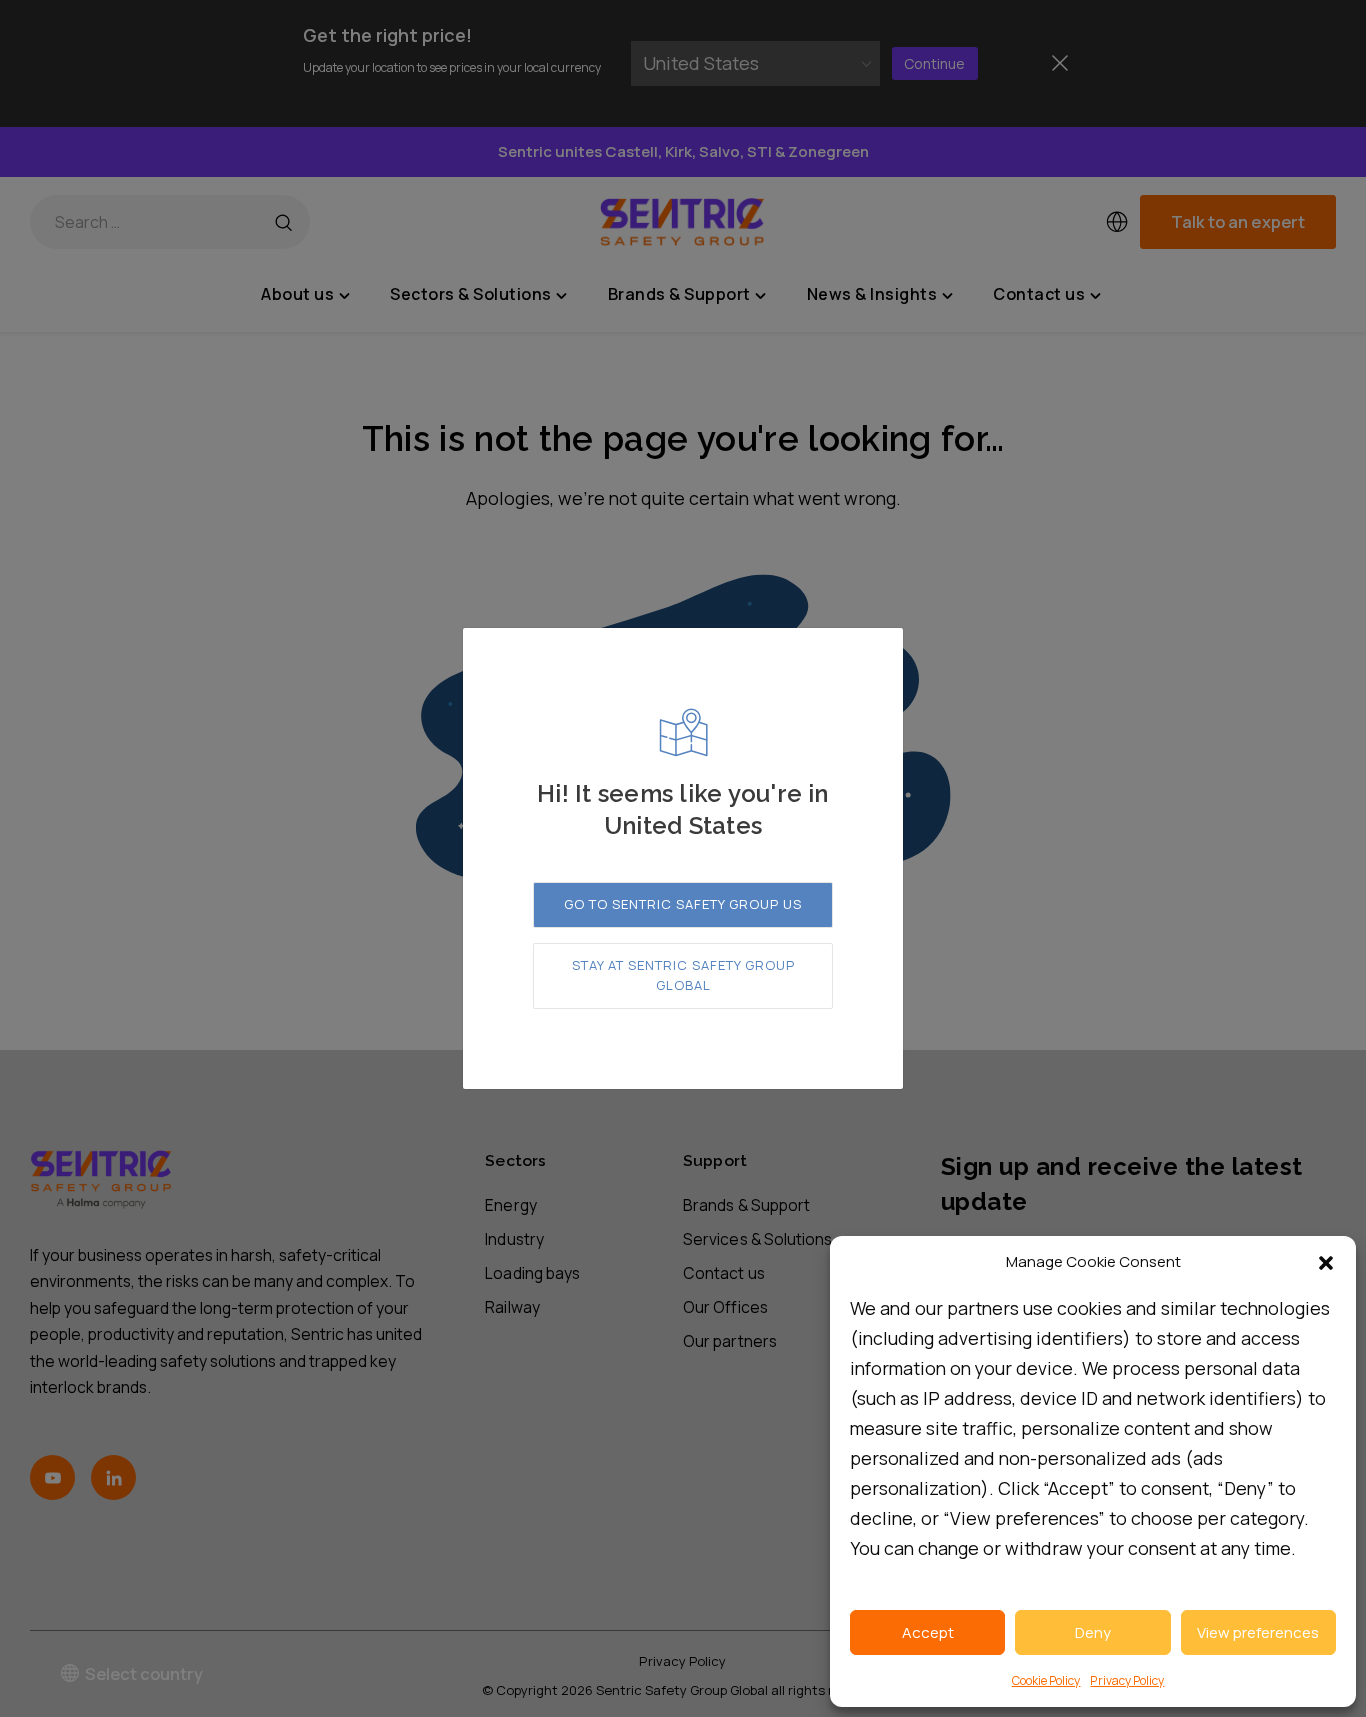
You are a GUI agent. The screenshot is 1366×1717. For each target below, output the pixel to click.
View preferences (1258, 1632)
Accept (928, 1632)
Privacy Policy (1127, 1680)
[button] (1326, 1263)
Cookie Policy (1046, 1680)
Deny (1093, 1632)
